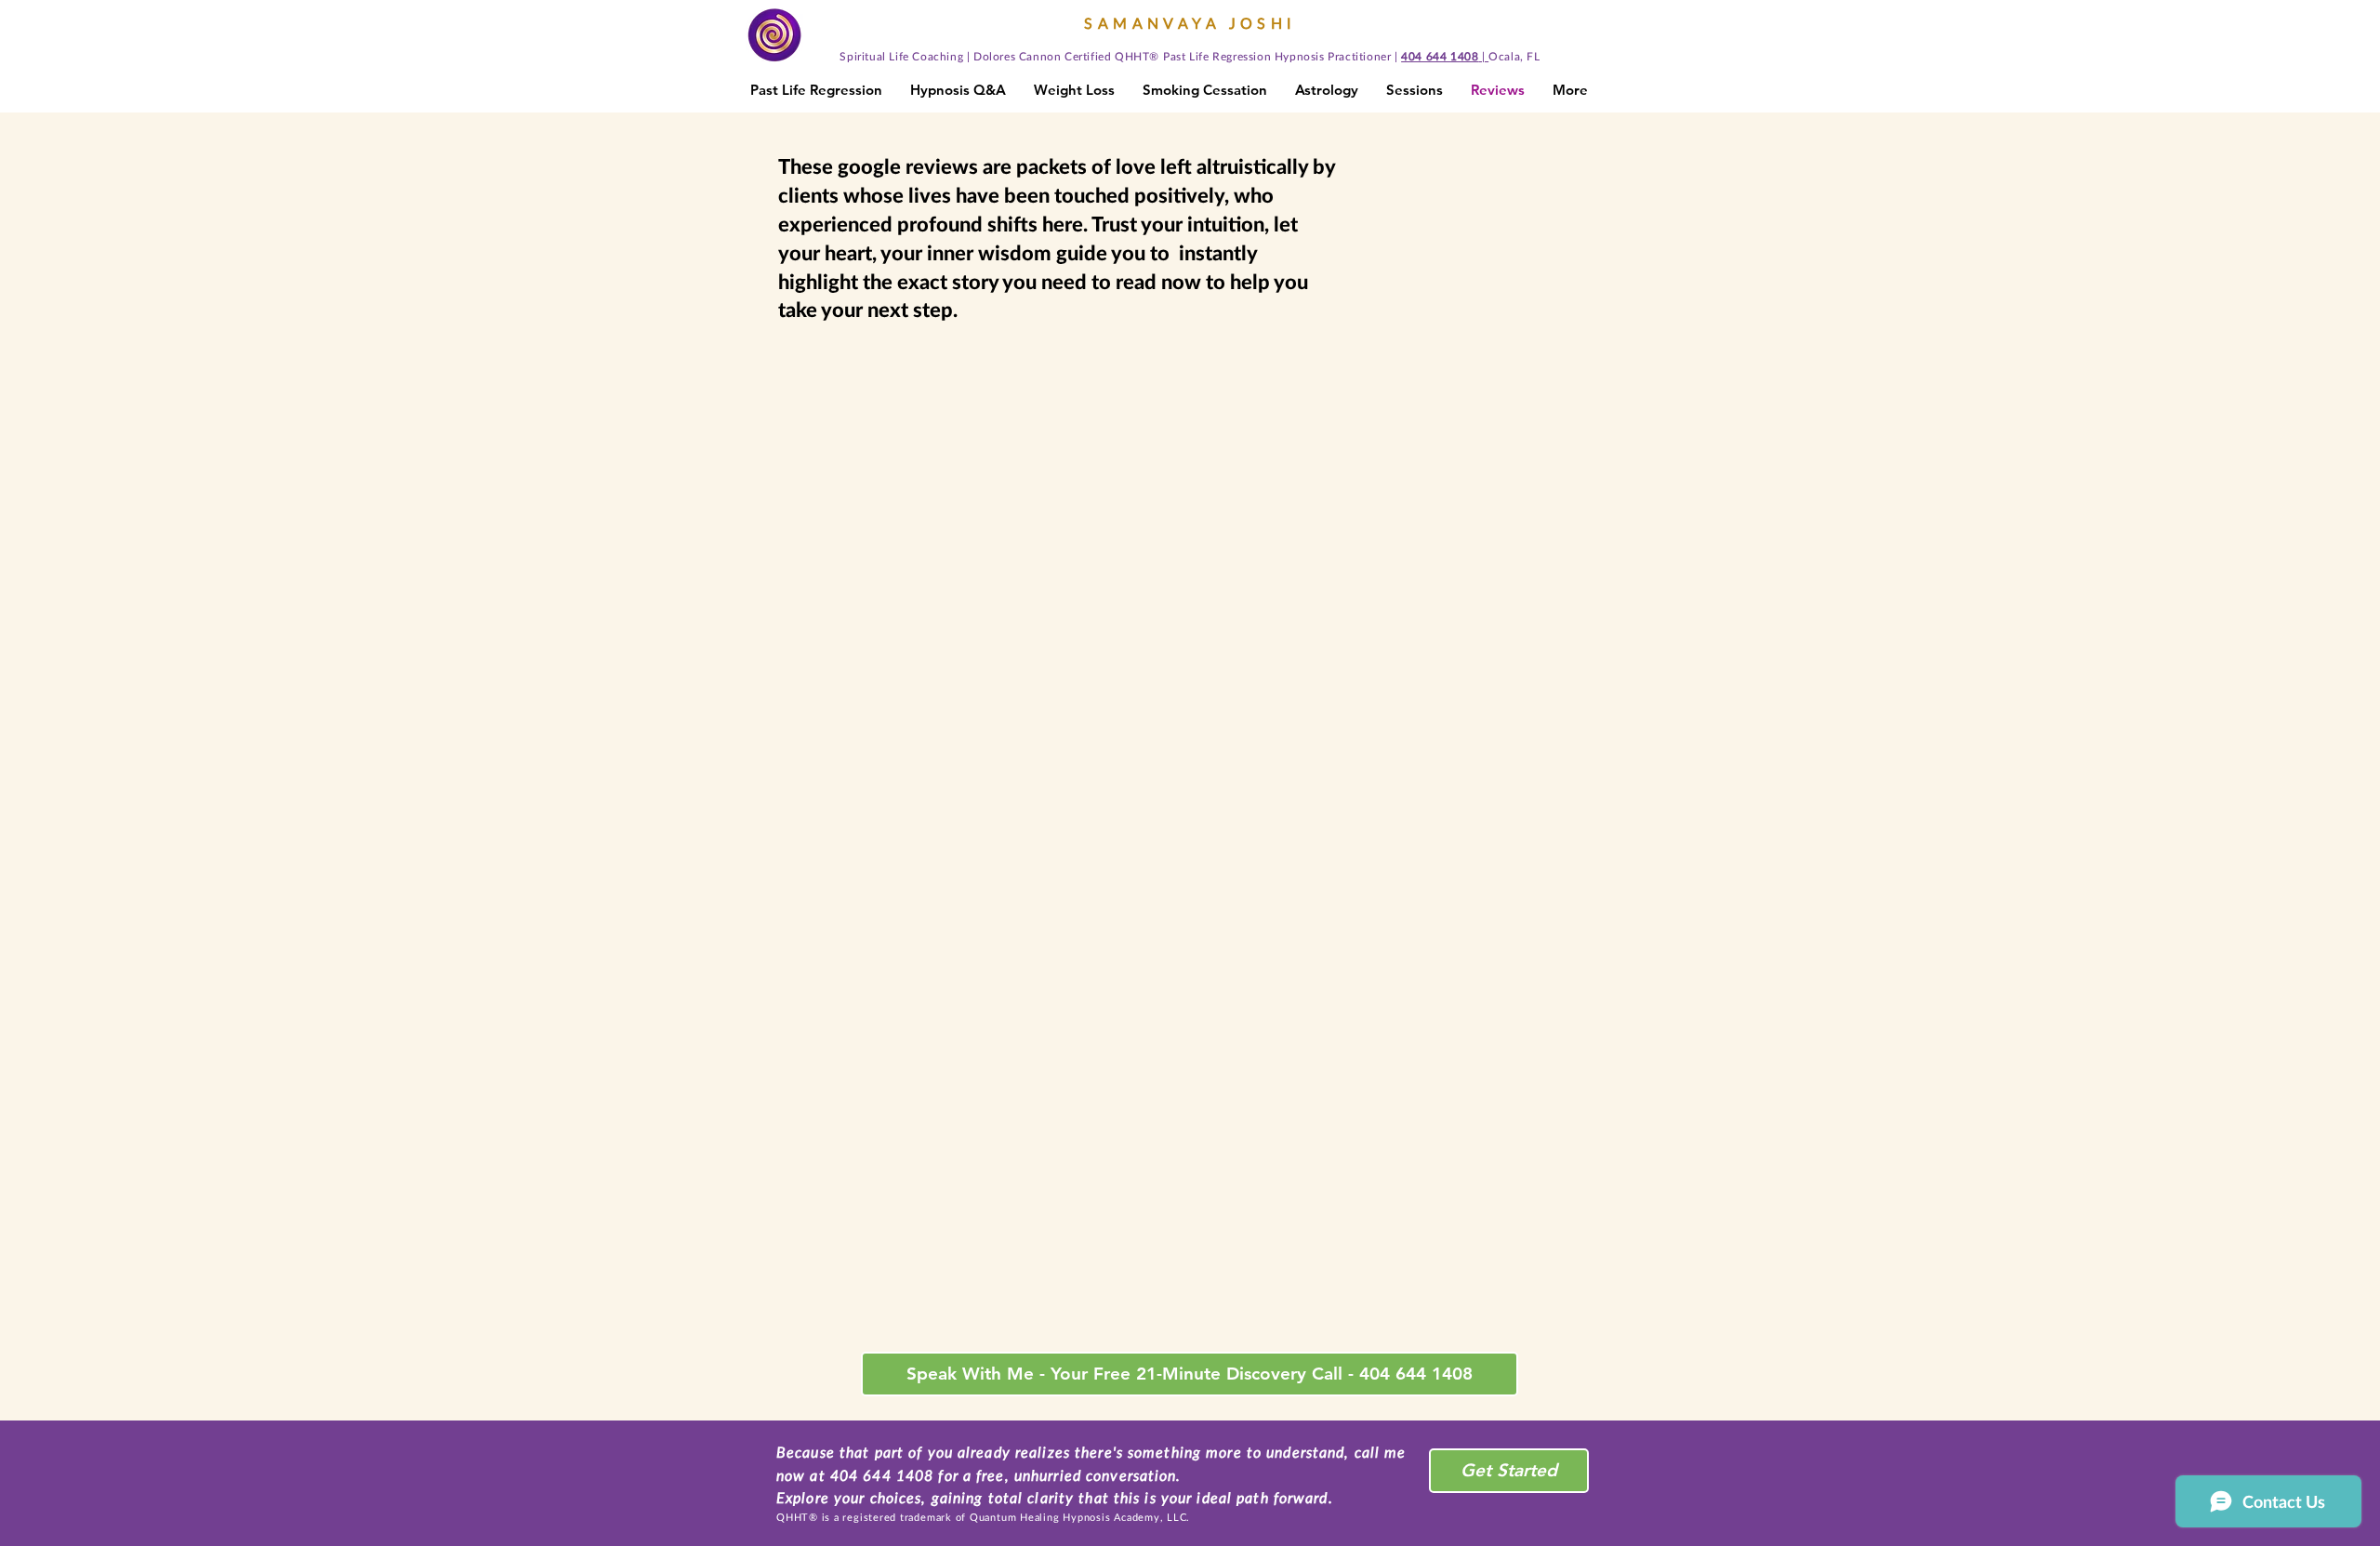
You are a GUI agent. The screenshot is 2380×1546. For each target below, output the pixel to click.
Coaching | (941, 56)
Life (900, 56)
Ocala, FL (1514, 56)
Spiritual (864, 56)
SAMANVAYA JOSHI (1190, 23)
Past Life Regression (1219, 56)
